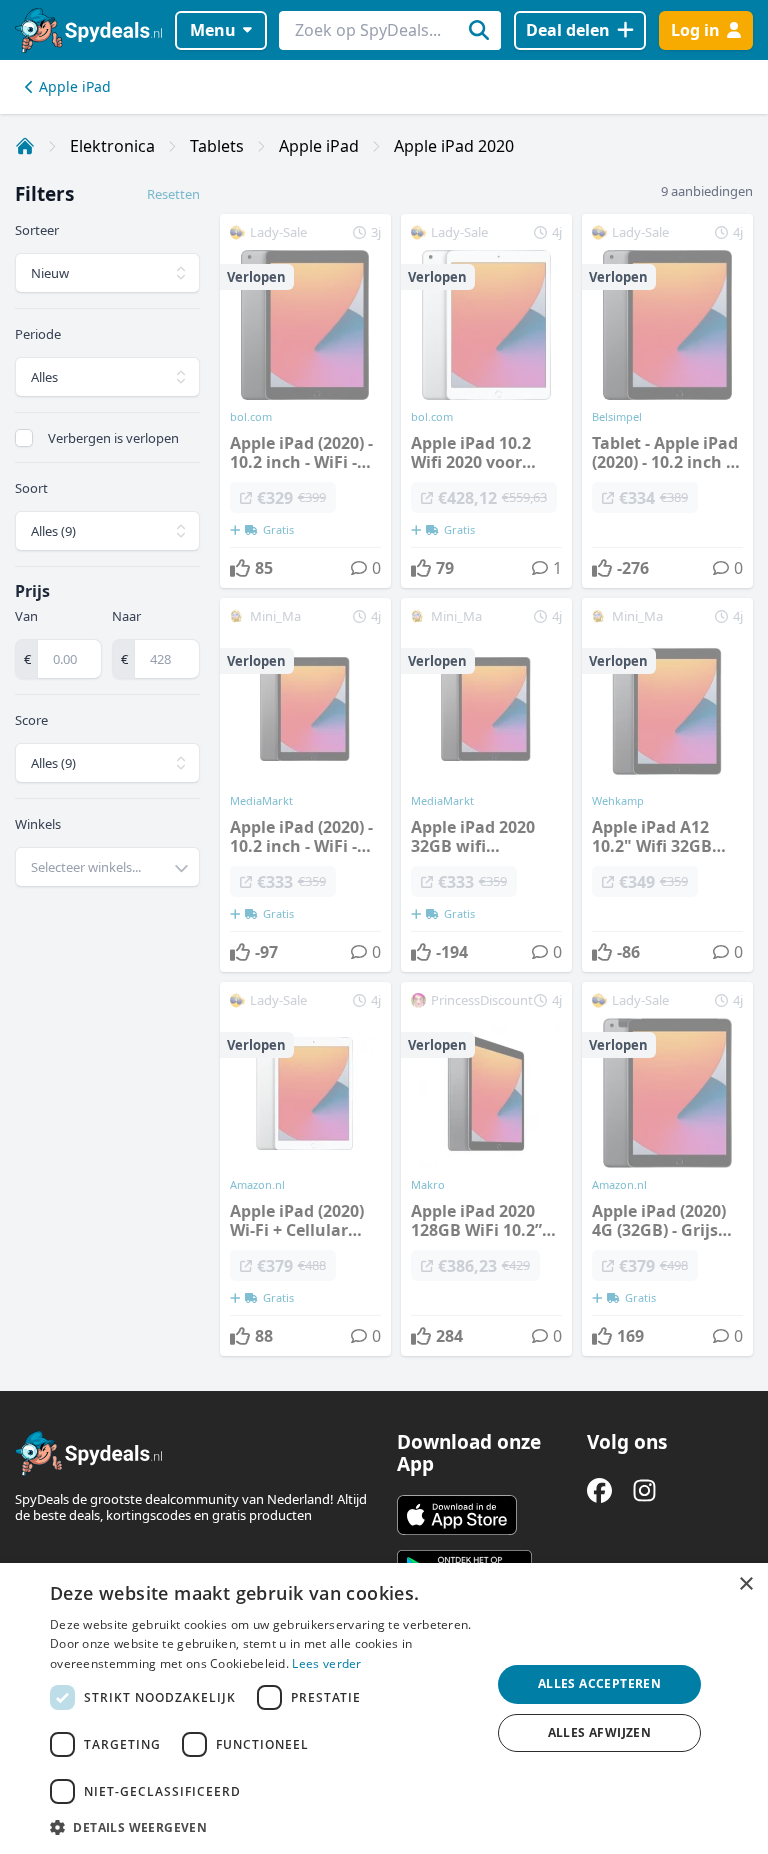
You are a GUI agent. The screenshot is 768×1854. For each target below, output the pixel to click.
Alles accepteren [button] (599, 1683)
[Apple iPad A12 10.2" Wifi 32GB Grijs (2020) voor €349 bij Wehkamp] (667, 785)
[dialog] (384, 1708)
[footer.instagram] (644, 1490)
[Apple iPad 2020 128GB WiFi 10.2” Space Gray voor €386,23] (486, 1169)
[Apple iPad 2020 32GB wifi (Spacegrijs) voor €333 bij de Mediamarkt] (486, 785)
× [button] (745, 1584)
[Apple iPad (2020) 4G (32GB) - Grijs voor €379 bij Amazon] (667, 1169)
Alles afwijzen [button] (600, 1732)
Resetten (173, 194)
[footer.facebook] (599, 1490)
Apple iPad (75, 86)
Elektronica (112, 146)
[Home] (25, 146)
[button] (264, 1827)
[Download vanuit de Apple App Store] (457, 1515)
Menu (213, 30)
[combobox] (107, 867)
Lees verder (326, 1663)
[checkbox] (24, 438)
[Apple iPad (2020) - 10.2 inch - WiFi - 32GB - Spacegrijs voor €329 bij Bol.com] (305, 401)
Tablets (217, 146)
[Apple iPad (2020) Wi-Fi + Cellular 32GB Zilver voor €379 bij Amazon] (305, 1169)
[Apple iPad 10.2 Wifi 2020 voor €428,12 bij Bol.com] (486, 401)
